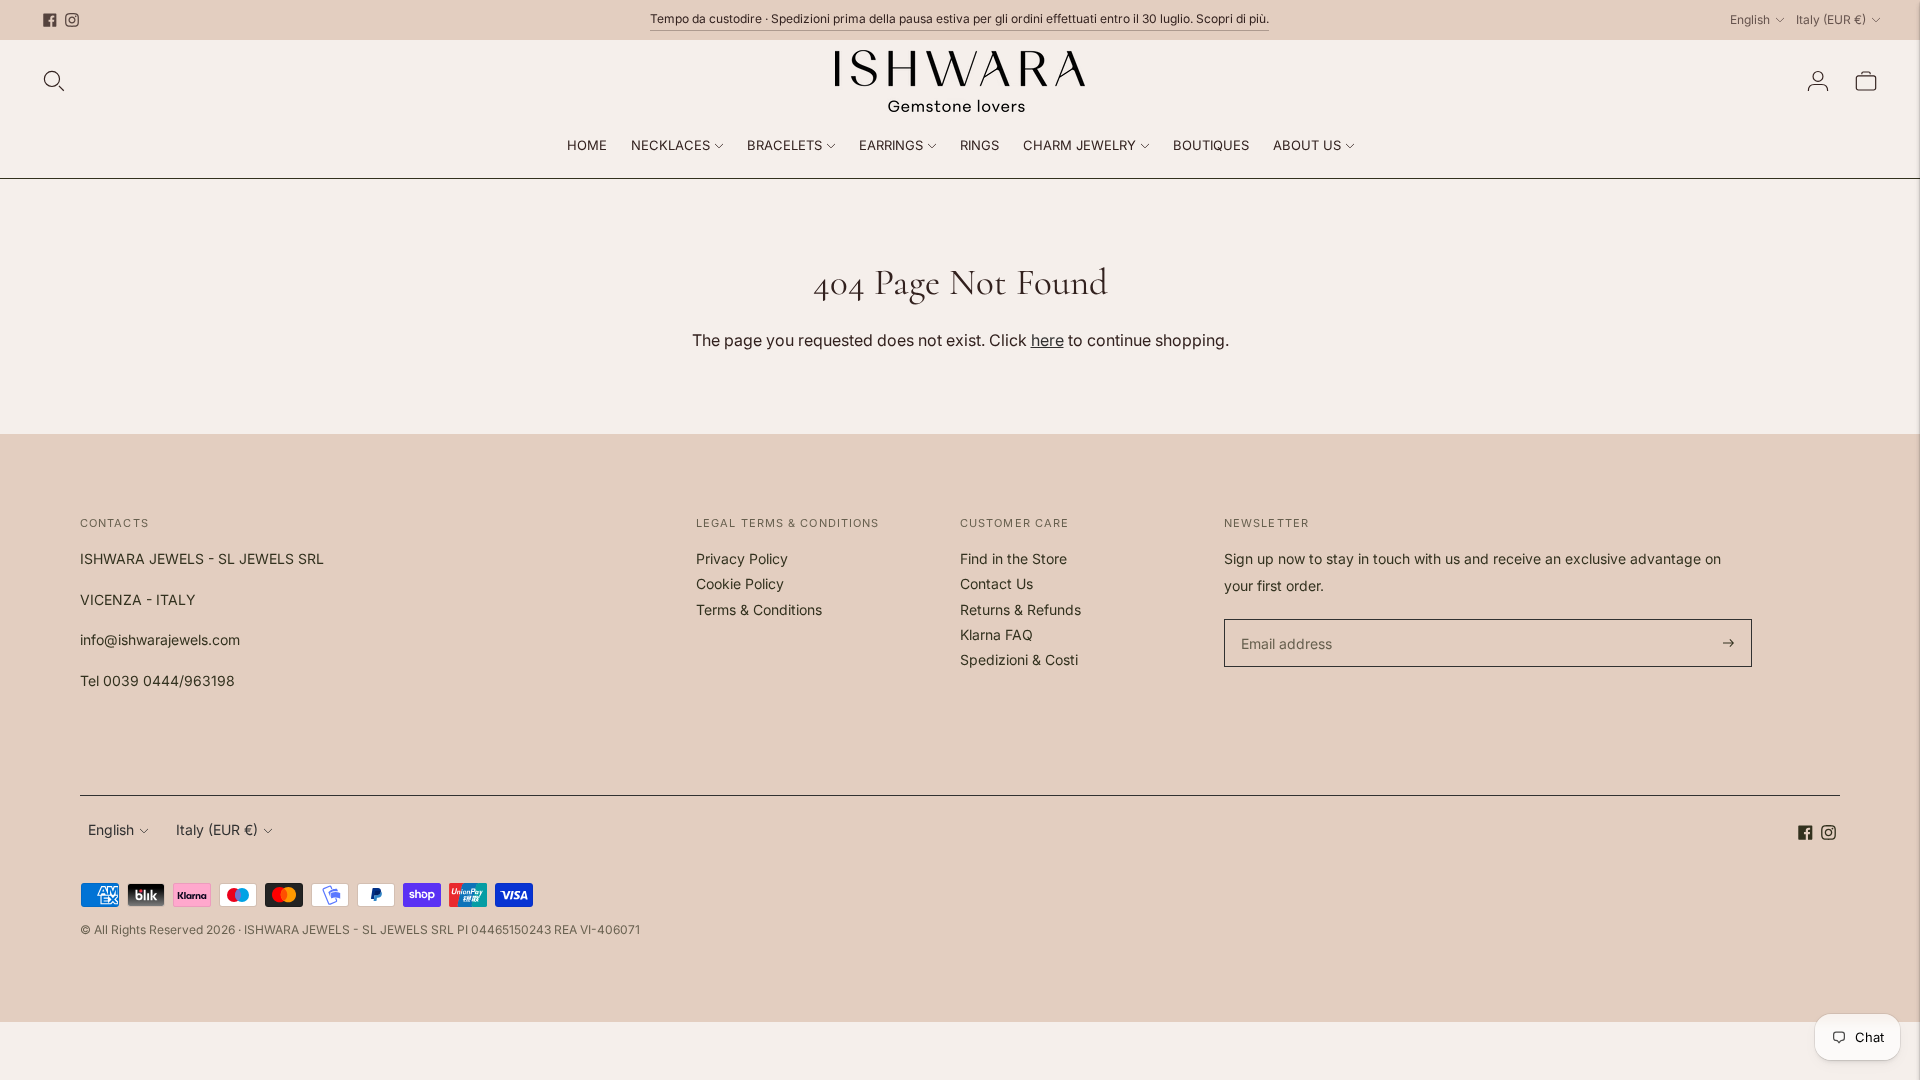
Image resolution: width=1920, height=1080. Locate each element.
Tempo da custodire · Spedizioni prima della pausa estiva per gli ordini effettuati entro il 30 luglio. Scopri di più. (959, 18)
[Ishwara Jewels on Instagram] (72, 20)
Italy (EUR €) (1831, 19)
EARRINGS (891, 145)
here (1047, 340)
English (1750, 19)
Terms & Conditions (759, 609)
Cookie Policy (740, 583)
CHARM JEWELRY (1079, 145)
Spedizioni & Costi (1019, 659)
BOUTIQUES (1211, 145)
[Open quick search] (54, 81)
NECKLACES (670, 145)
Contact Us (996, 583)
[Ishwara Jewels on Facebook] (50, 20)
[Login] (1818, 81)
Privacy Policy (742, 558)
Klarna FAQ (996, 634)
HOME (587, 145)
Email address (1283, 619)
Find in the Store (1013, 558)
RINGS (979, 145)
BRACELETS (784, 145)
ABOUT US (1307, 145)
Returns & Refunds (1020, 609)
